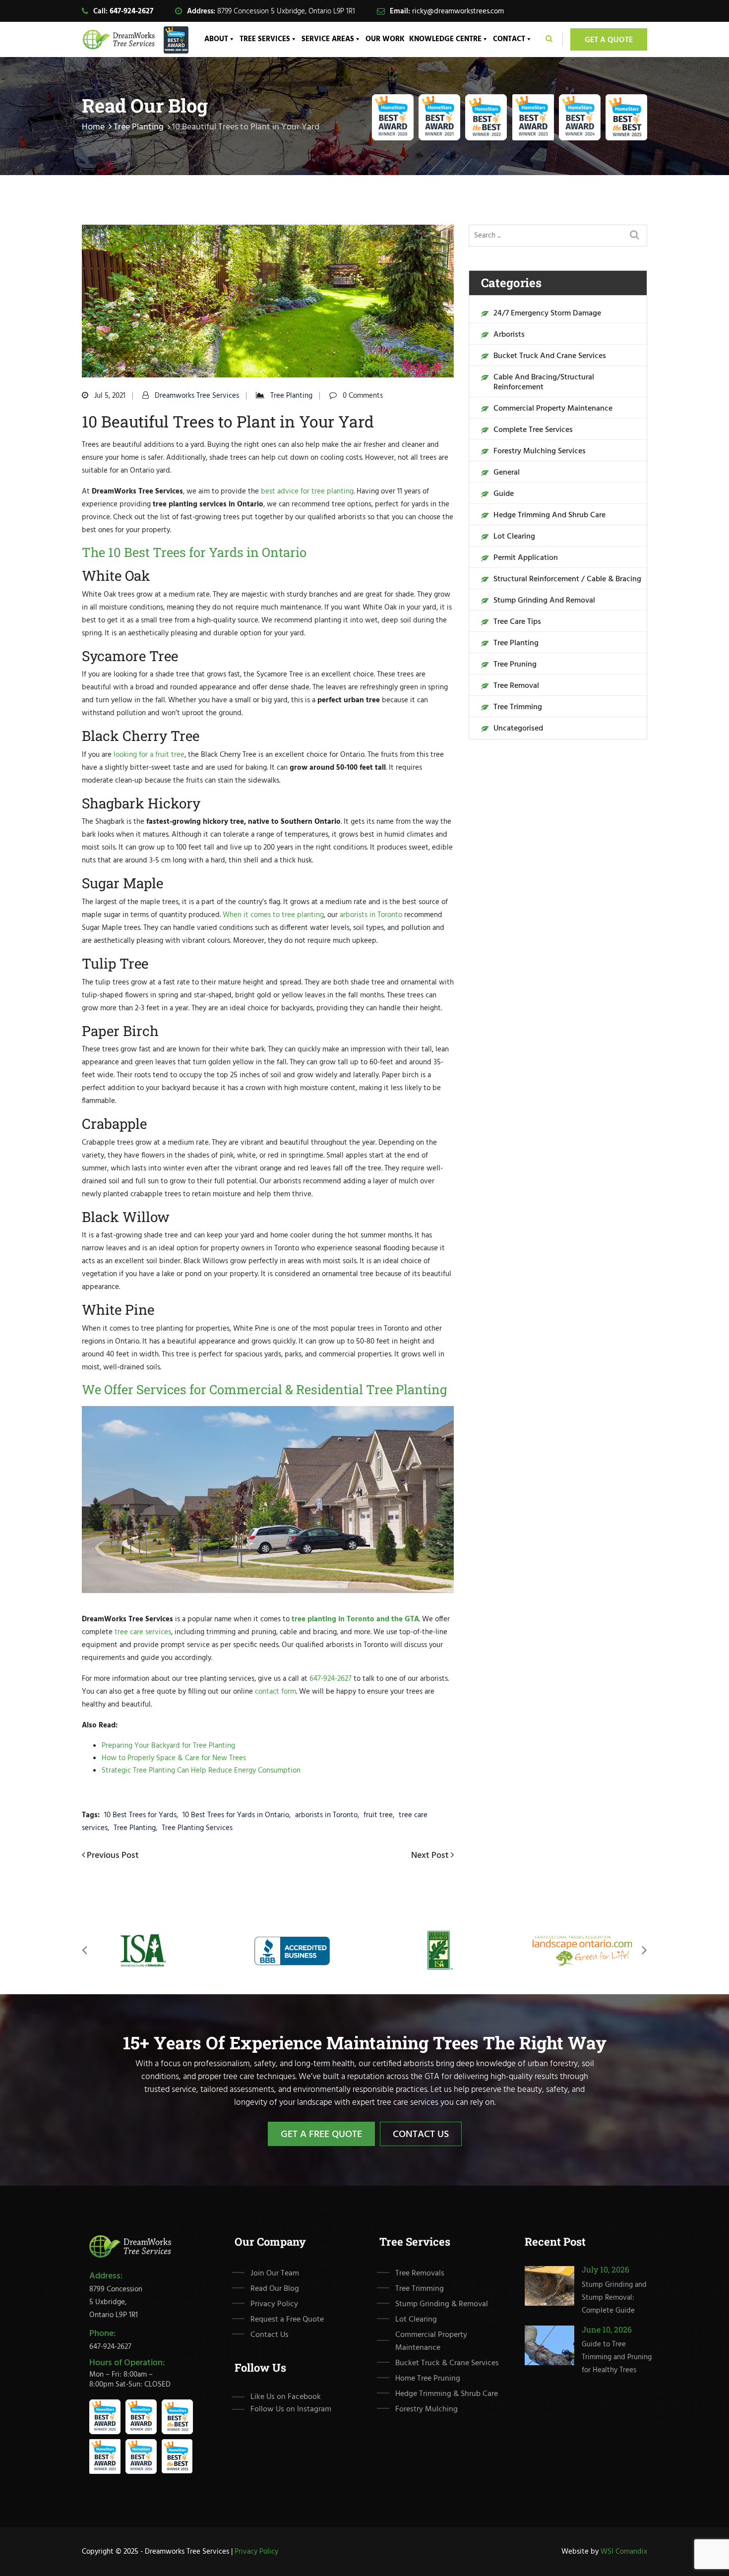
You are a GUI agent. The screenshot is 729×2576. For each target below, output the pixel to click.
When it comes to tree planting (273, 915)
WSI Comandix (624, 2552)
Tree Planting (139, 127)
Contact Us (421, 2135)
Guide (504, 494)
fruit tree (378, 1815)
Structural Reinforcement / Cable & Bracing (567, 579)
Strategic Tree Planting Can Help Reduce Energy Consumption (201, 1771)
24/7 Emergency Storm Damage (547, 313)
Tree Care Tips (517, 622)
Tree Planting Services (197, 1828)
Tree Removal (516, 686)
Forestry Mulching (426, 2409)
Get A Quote (609, 40)
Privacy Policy (274, 2304)
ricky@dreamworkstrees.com (458, 11)
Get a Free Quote (321, 2135)
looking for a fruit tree (149, 755)
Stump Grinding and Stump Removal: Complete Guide (614, 2297)
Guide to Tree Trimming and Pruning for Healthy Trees (617, 2357)
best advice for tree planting (307, 491)
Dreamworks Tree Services (197, 396)
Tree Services (265, 39)
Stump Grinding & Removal (442, 2304)
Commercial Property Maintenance (553, 409)
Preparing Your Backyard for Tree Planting (168, 1746)
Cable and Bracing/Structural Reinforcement (544, 382)
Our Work (385, 39)
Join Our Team (275, 2273)
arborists (509, 335)
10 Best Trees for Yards (140, 1815)
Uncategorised (518, 729)
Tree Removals (420, 2273)
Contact (509, 39)
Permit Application (526, 558)
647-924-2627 (131, 11)
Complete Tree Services (533, 430)
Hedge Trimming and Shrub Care (549, 515)
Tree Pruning (515, 665)
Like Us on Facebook (286, 2396)
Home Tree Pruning (428, 2379)
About (216, 39)
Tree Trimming (518, 707)
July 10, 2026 (606, 2269)
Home (93, 127)
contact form (275, 1692)
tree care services (143, 1632)
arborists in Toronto (371, 915)
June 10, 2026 (607, 2329)
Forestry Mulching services (540, 451)
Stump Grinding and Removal (544, 601)
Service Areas (328, 39)
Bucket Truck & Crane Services (447, 2363)
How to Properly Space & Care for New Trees (174, 1758)
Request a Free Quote (287, 2320)
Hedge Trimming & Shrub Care (447, 2394)
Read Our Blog (275, 2289)
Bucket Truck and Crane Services (550, 356)
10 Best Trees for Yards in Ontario (236, 1815)
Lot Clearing (514, 537)
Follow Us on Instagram (291, 2409)
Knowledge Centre (445, 39)
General (507, 473)
